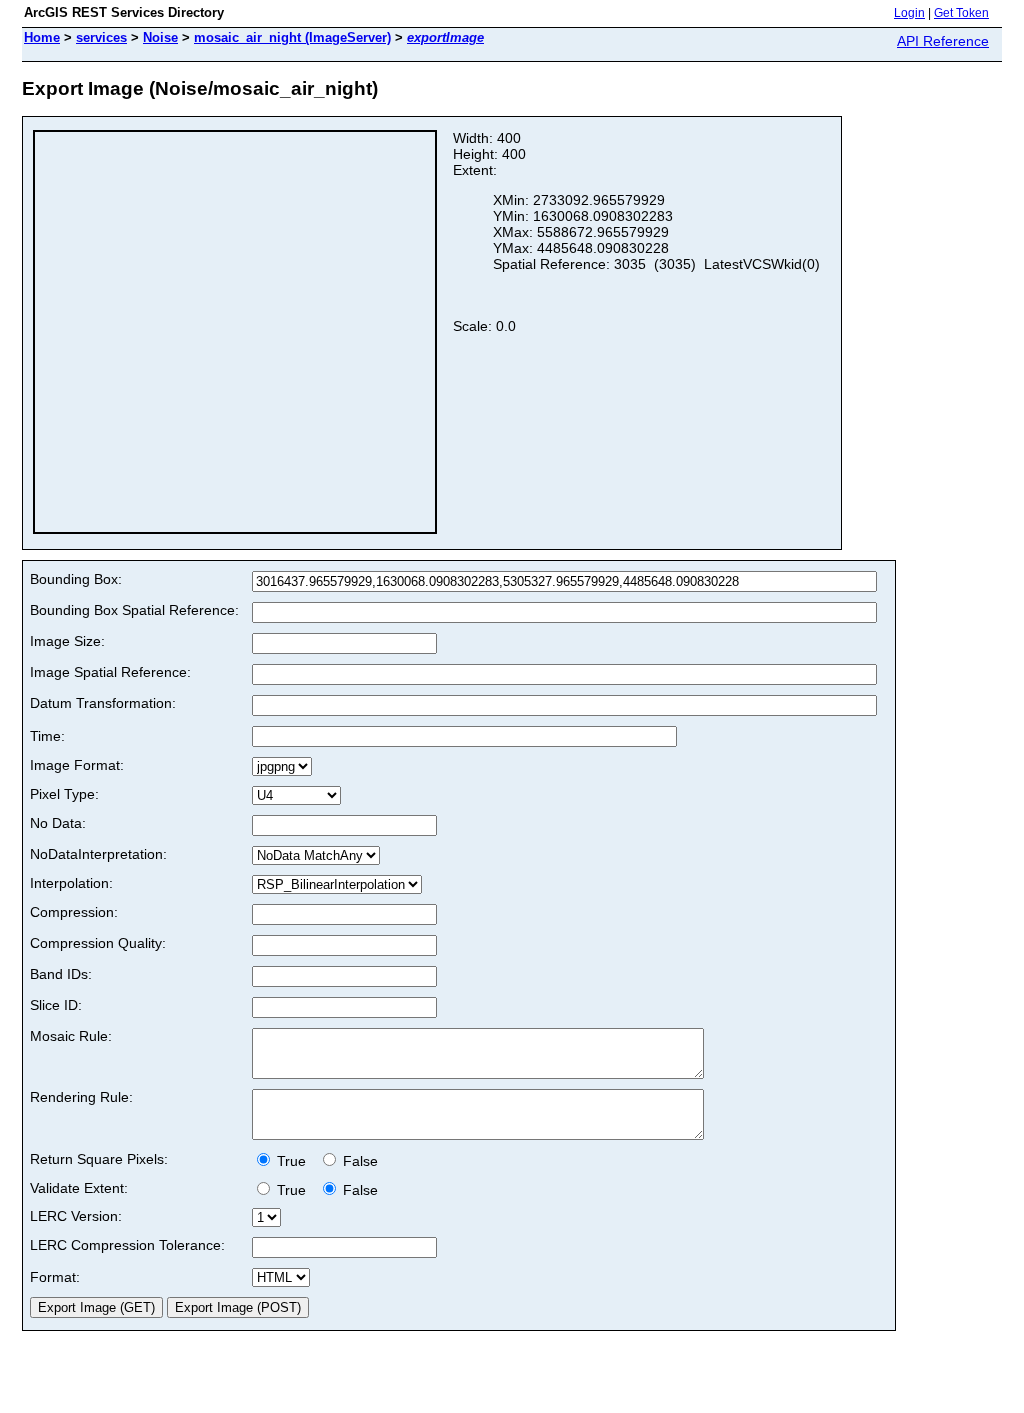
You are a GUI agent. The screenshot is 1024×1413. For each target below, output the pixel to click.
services (101, 37)
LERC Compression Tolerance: (127, 1245)
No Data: (58, 823)
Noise (160, 37)
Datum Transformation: (103, 703)
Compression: (74, 912)
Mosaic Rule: (71, 1036)
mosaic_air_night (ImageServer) (292, 37)
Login (909, 13)
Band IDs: (61, 974)
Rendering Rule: (81, 1097)
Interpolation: (71, 883)
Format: (55, 1277)
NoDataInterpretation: (98, 854)
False (358, 1161)
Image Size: (67, 641)
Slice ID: (56, 1005)
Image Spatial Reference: (110, 672)
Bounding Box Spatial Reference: (134, 610)
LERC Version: (76, 1216)
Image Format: (77, 765)
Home (42, 37)
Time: (47, 736)
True (293, 1161)
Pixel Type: (64, 794)
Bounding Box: (76, 579)
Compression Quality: (98, 943)
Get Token (961, 13)
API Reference (943, 41)
